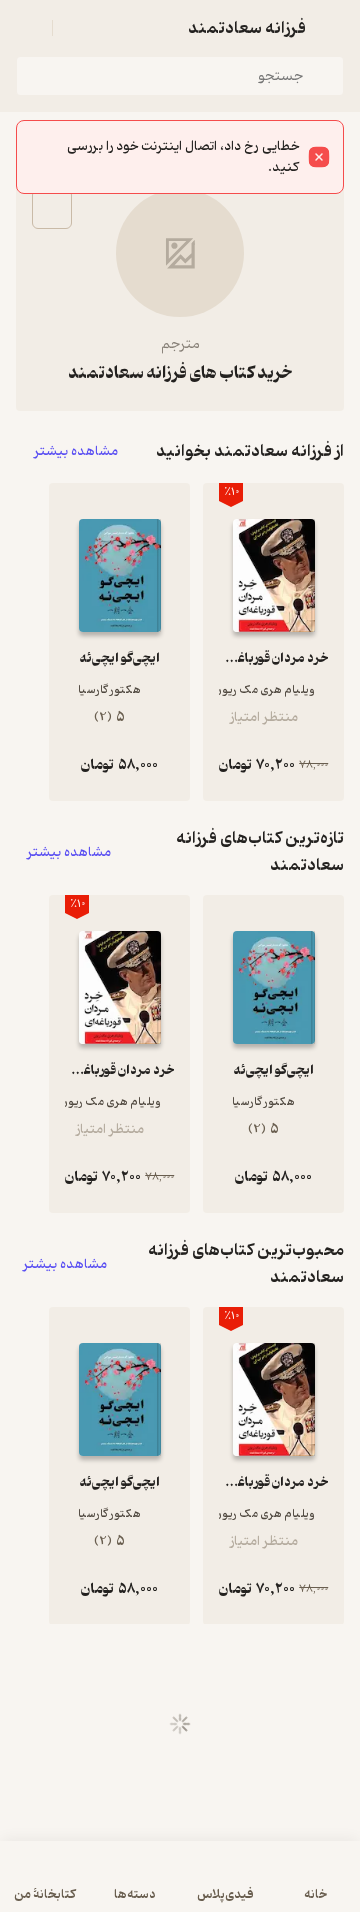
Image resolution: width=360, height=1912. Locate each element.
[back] (332, 28)
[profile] (28, 28)
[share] (52, 209)
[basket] (77, 28)
